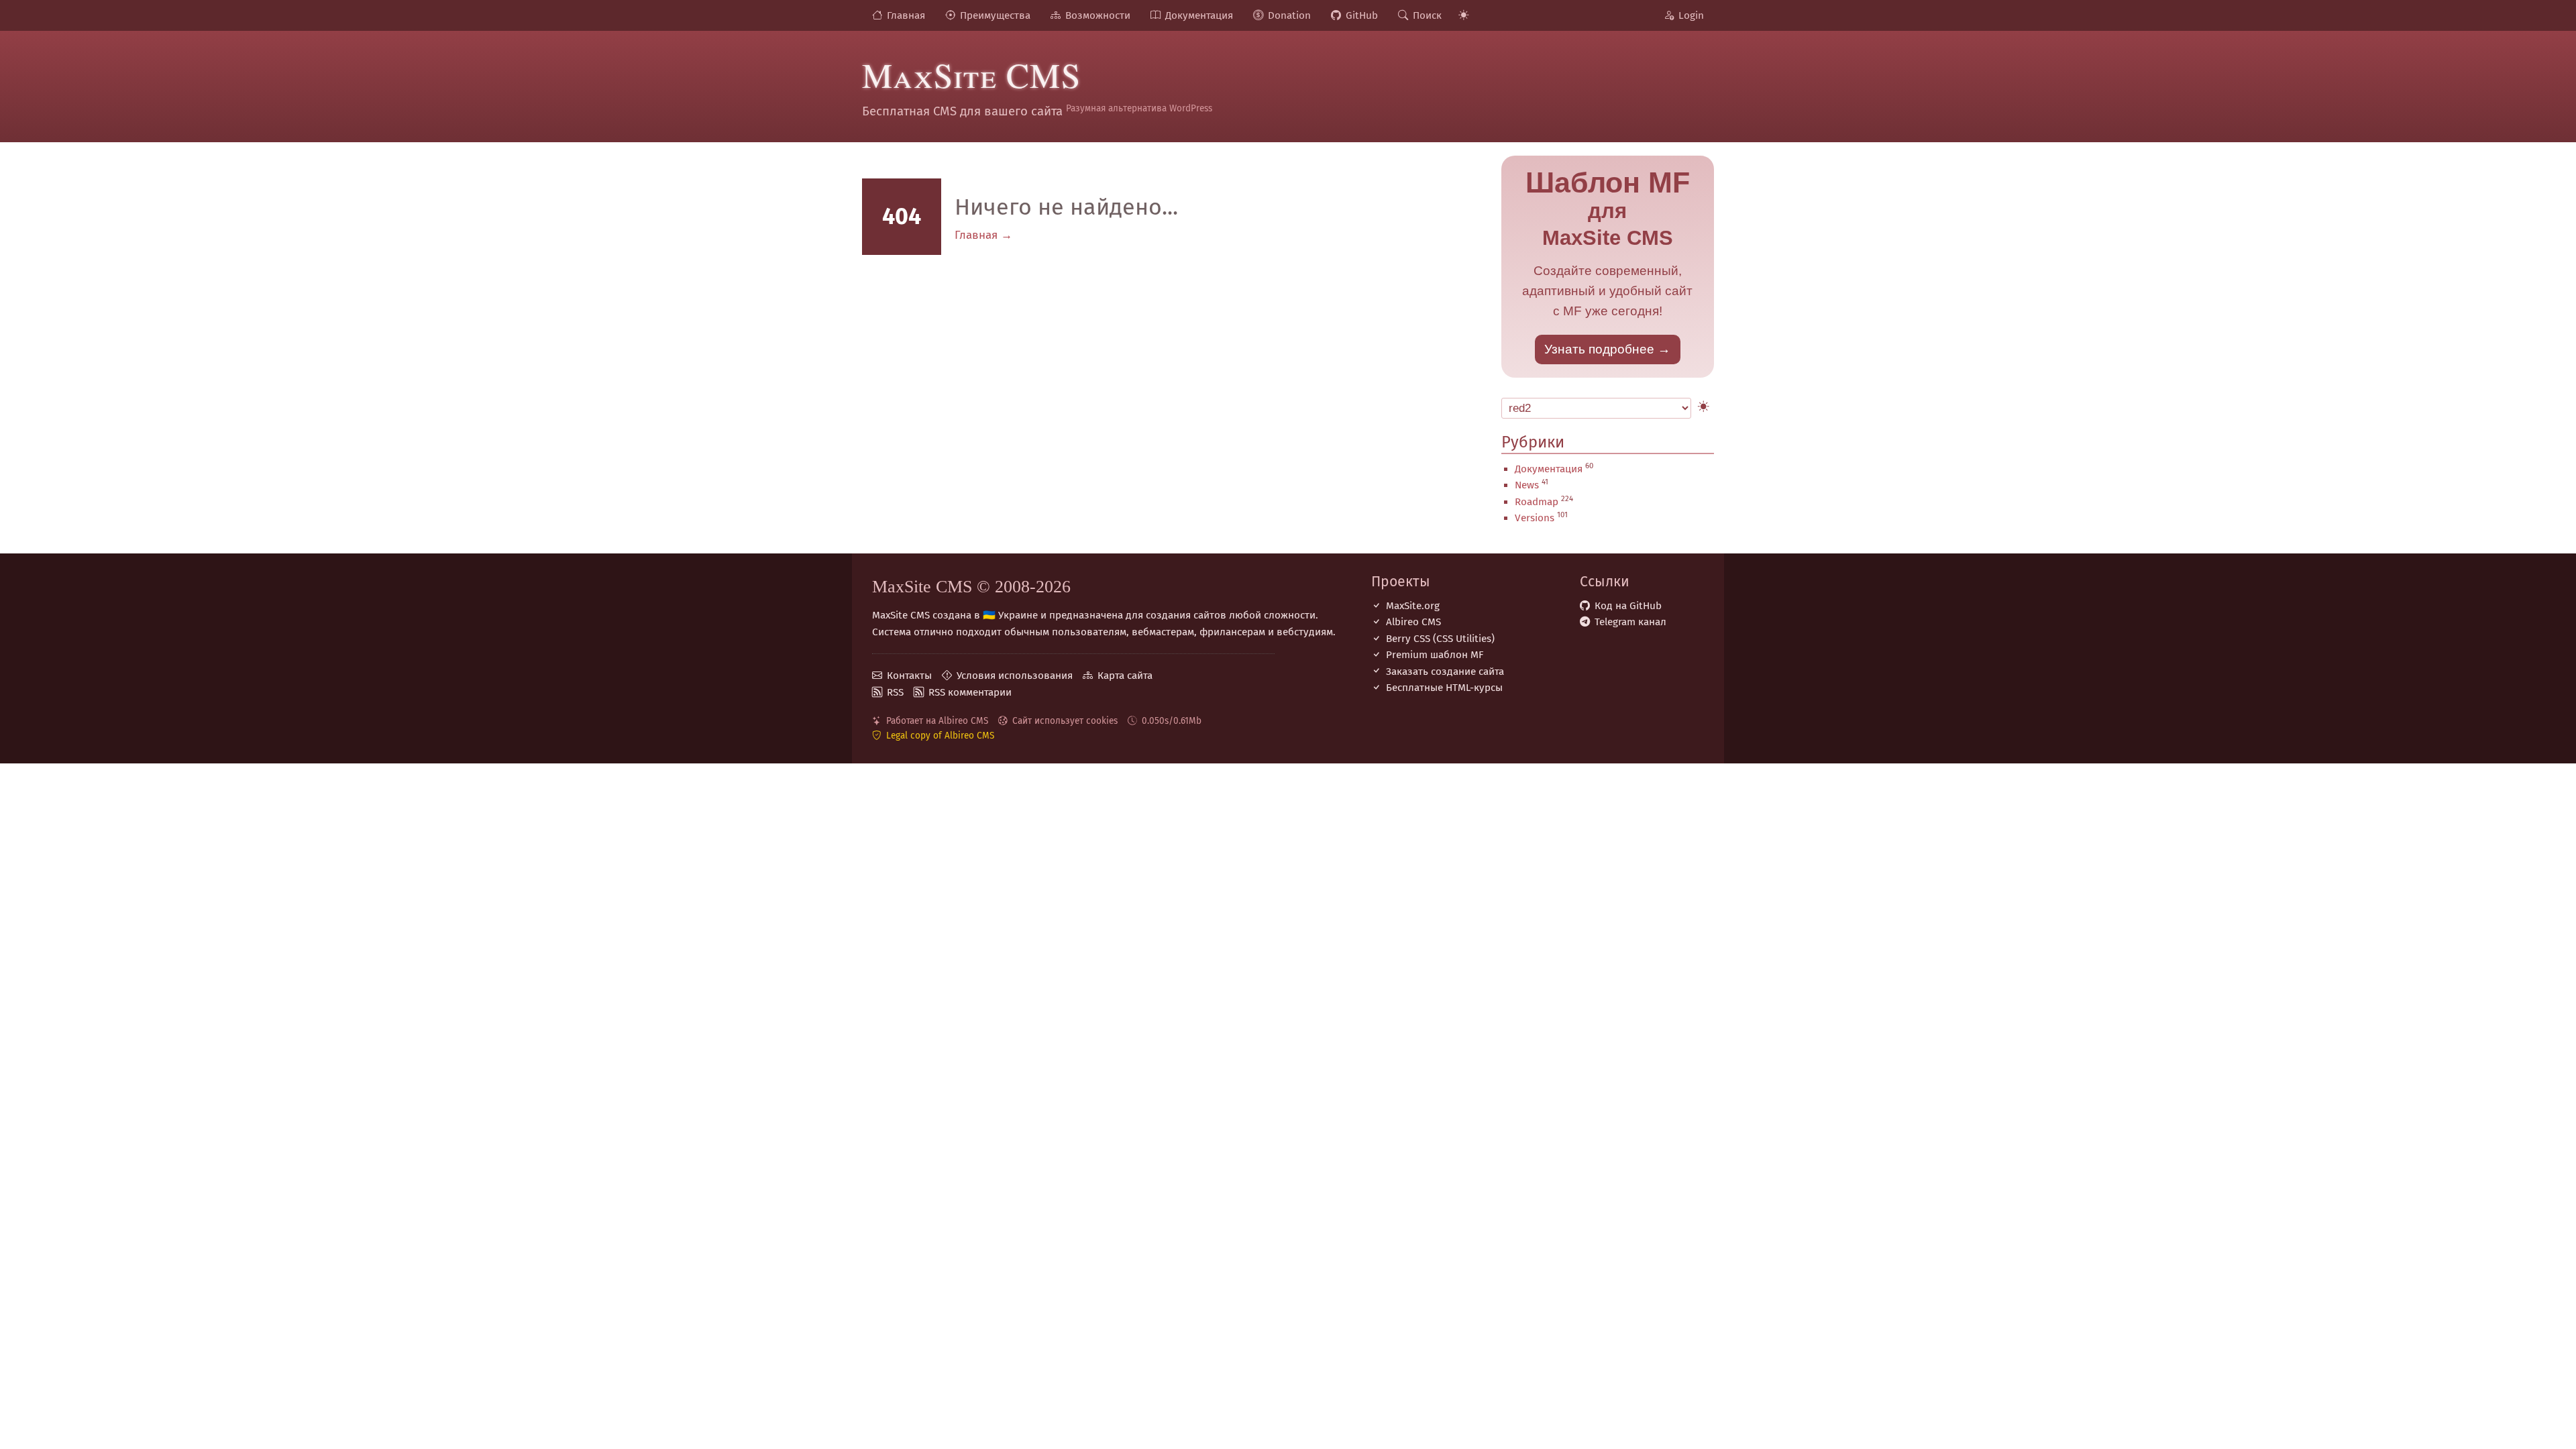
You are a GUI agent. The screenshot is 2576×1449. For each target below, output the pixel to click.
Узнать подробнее (1599, 349)
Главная (906, 15)
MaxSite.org (1413, 606)
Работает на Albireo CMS (937, 721)
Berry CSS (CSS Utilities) (1440, 639)
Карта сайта (1125, 676)
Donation (1289, 15)
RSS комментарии (970, 692)
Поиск (1427, 15)
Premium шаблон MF (1435, 655)
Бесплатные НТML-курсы (1444, 688)
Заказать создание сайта (1445, 672)
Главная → (983, 235)
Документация (1199, 15)
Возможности (1098, 15)
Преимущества (995, 15)
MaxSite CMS (971, 74)
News (1527, 485)
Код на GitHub (1628, 606)
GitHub (1362, 15)
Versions (1535, 518)
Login (1691, 15)
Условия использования (1015, 676)
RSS (895, 692)
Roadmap (1537, 502)
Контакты (909, 676)
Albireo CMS (1413, 622)
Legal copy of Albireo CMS (940, 736)
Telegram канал (1630, 622)
